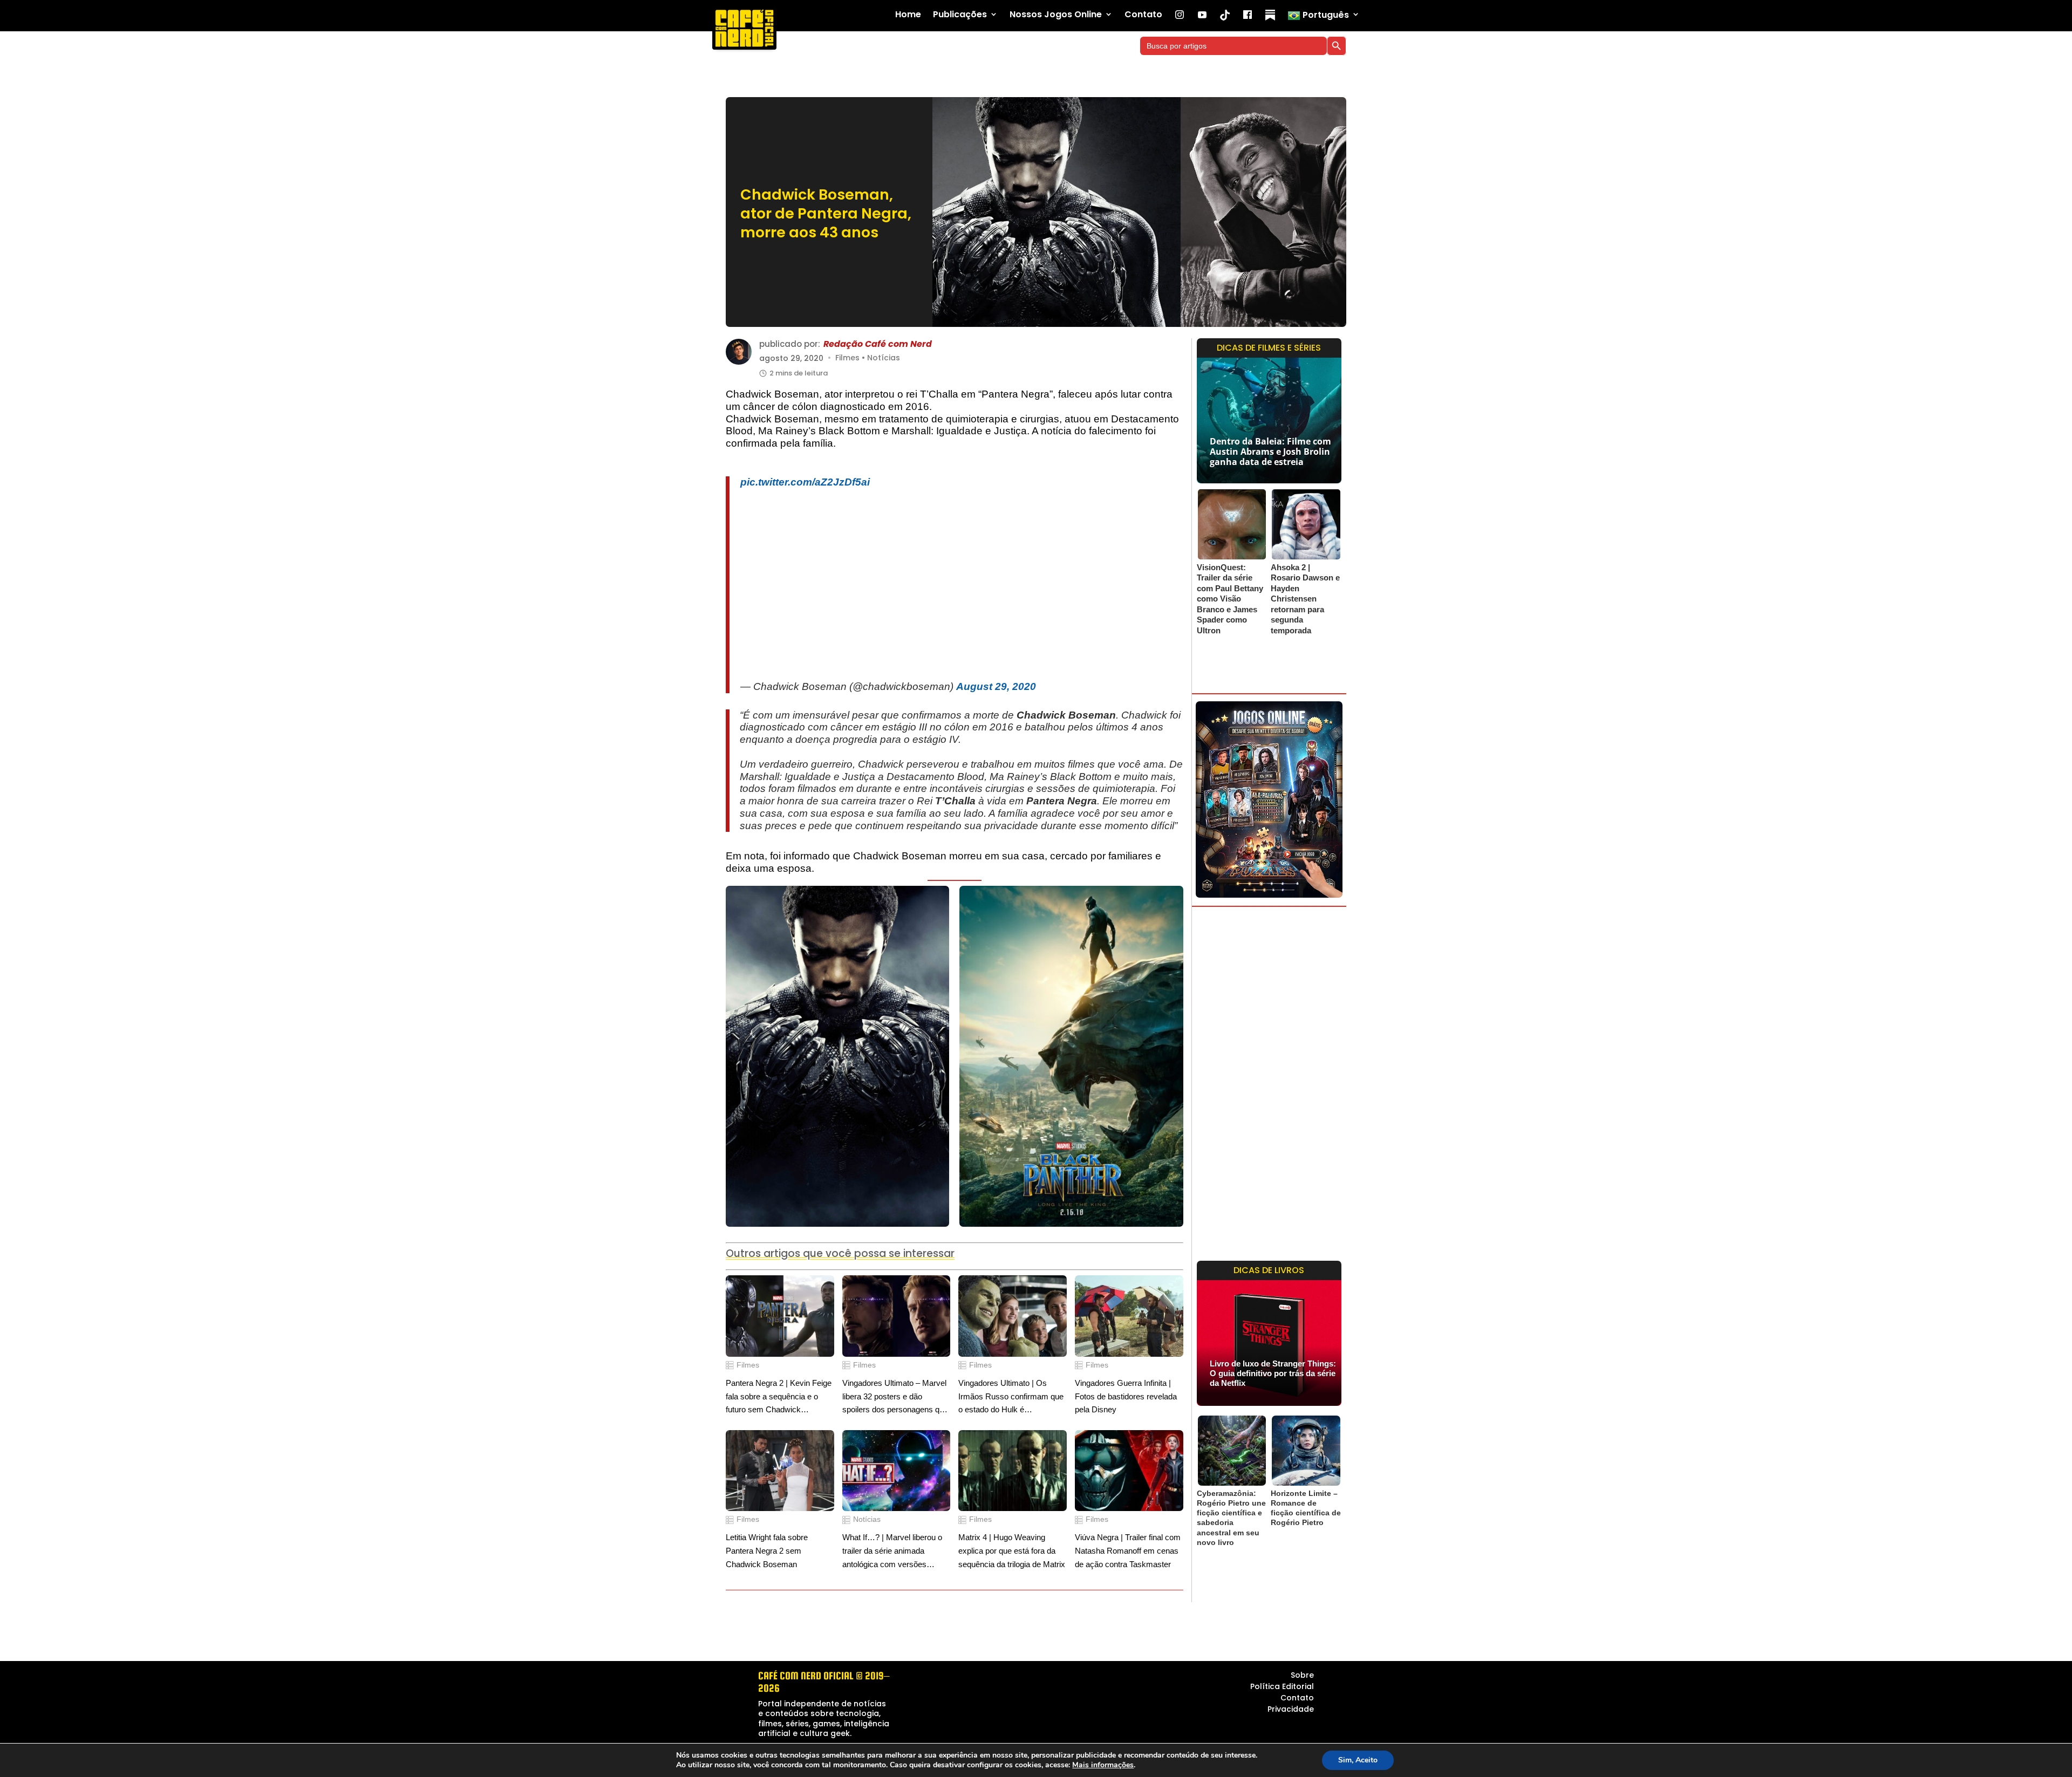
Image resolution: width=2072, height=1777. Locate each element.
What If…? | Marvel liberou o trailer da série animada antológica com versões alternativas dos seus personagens (892, 1546)
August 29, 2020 (996, 681)
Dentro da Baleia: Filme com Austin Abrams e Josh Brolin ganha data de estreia (1270, 452)
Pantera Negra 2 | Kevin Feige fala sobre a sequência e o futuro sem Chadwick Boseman (779, 1392)
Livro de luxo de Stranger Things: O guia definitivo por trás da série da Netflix (1273, 1373)
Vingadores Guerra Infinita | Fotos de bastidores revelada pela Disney (1126, 1391)
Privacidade (1291, 1704)
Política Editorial (1282, 1681)
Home (908, 15)
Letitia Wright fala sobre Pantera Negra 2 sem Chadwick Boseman (767, 1545)
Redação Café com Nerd (878, 344)
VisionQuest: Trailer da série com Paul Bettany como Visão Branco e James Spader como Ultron (1230, 599)
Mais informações (1103, 1765)
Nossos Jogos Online (1056, 15)
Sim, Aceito (1358, 1760)
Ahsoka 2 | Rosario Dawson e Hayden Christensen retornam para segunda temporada (1305, 599)
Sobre (1302, 1670)
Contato (1143, 15)
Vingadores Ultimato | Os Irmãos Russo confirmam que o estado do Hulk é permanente (1011, 1392)
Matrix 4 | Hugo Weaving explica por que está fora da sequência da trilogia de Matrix (1012, 1545)
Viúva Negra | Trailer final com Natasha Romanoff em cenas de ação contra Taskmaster (1128, 1545)
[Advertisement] (962, 579)
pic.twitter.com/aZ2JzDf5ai (805, 477)
